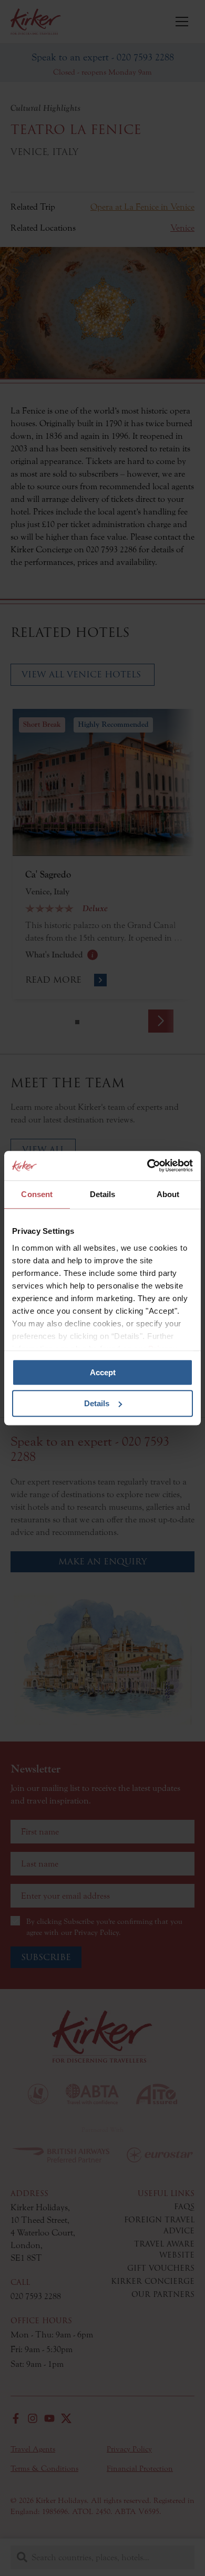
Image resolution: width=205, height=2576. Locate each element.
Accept (103, 1372)
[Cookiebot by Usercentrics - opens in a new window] (147, 1166)
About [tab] (168, 1194)
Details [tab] (103, 1194)
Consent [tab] (37, 1194)
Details (97, 1403)
